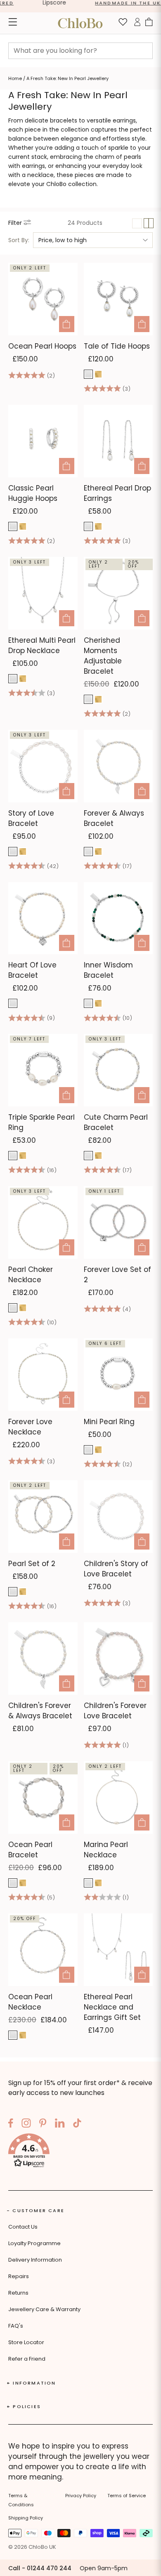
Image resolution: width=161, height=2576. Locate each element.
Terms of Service (127, 2496)
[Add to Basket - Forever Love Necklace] (67, 1400)
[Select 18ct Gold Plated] (98, 374)
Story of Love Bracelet (31, 818)
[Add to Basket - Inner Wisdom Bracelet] (142, 943)
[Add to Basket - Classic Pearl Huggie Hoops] (67, 466)
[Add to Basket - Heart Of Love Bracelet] (67, 943)
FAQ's (16, 2326)
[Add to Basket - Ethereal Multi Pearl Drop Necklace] (67, 618)
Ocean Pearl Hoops (42, 346)
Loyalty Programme (34, 2243)
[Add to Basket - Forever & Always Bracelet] (142, 791)
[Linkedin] (60, 2124)
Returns (18, 2293)
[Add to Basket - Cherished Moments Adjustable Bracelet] (142, 618)
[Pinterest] (43, 2124)
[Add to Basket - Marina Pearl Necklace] (142, 1822)
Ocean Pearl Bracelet (30, 1850)
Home (15, 78)
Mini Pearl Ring (109, 1422)
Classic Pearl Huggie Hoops (33, 493)
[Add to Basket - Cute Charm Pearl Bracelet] (142, 1095)
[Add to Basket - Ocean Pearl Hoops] (67, 324)
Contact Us (23, 2227)
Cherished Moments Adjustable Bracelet (103, 656)
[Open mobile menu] (13, 23)
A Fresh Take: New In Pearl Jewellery (67, 78)
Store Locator (26, 2342)
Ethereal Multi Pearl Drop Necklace (42, 645)
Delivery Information (35, 2260)
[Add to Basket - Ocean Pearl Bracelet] (67, 1822)
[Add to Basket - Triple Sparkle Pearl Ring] (67, 1095)
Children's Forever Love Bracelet (115, 1711)
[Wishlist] (123, 23)
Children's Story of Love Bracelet (116, 1569)
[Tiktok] (77, 2124)
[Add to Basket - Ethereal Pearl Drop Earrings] (142, 466)
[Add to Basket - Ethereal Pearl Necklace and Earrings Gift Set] (142, 1975)
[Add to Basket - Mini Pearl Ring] (142, 1400)
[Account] (137, 23)
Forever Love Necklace (30, 1427)
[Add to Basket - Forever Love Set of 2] (142, 1247)
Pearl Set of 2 (32, 1564)
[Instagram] (26, 2124)
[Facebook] (11, 2124)
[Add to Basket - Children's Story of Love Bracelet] (142, 1542)
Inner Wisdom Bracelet (108, 970)
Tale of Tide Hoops (117, 346)
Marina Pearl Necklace (106, 1850)
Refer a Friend (27, 2359)
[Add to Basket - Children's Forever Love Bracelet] (142, 1683)
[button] (80, 2152)
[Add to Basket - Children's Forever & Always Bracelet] (67, 1683)
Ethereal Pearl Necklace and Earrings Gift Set (112, 2007)
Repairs (19, 2276)
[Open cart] (149, 23)
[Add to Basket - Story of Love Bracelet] (67, 791)
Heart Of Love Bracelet (32, 970)
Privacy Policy (81, 2496)
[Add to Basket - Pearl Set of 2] (67, 1542)
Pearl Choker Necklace (31, 1275)
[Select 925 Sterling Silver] (88, 374)
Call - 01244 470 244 (40, 2568)
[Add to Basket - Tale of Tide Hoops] (142, 324)
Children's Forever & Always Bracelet (40, 1711)
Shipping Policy (26, 2518)
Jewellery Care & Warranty (44, 2309)
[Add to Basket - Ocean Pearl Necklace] (67, 1975)
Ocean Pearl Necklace (30, 2002)
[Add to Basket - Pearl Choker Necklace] (67, 1247)
